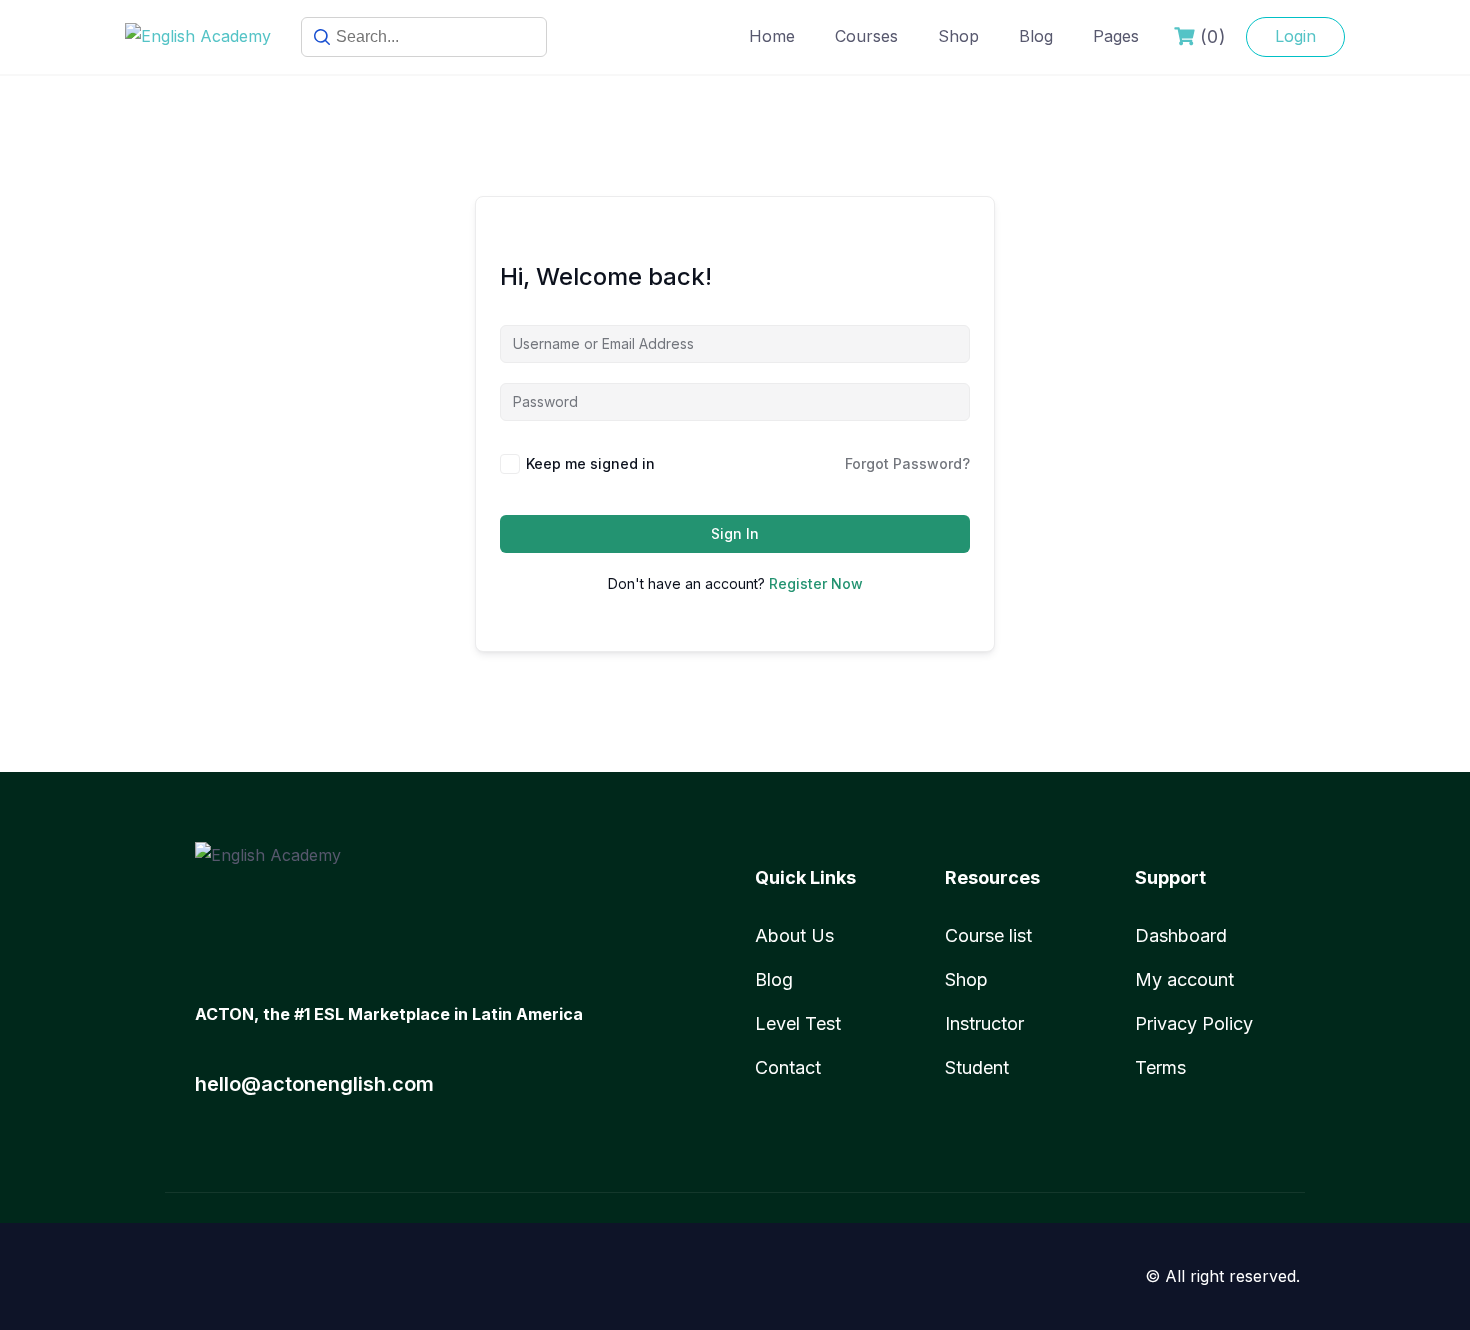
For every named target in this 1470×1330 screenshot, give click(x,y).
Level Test (798, 1023)
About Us (794, 935)
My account (1184, 979)
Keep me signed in (590, 463)
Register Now (816, 583)
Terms (1160, 1067)
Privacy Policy (1194, 1023)
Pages (1116, 36)
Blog (1036, 36)
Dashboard (1181, 935)
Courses (866, 36)
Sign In (735, 533)
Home (772, 36)
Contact (788, 1067)
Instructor (984, 1023)
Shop (958, 36)
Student (977, 1067)
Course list (988, 935)
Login (1295, 36)
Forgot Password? (907, 463)
